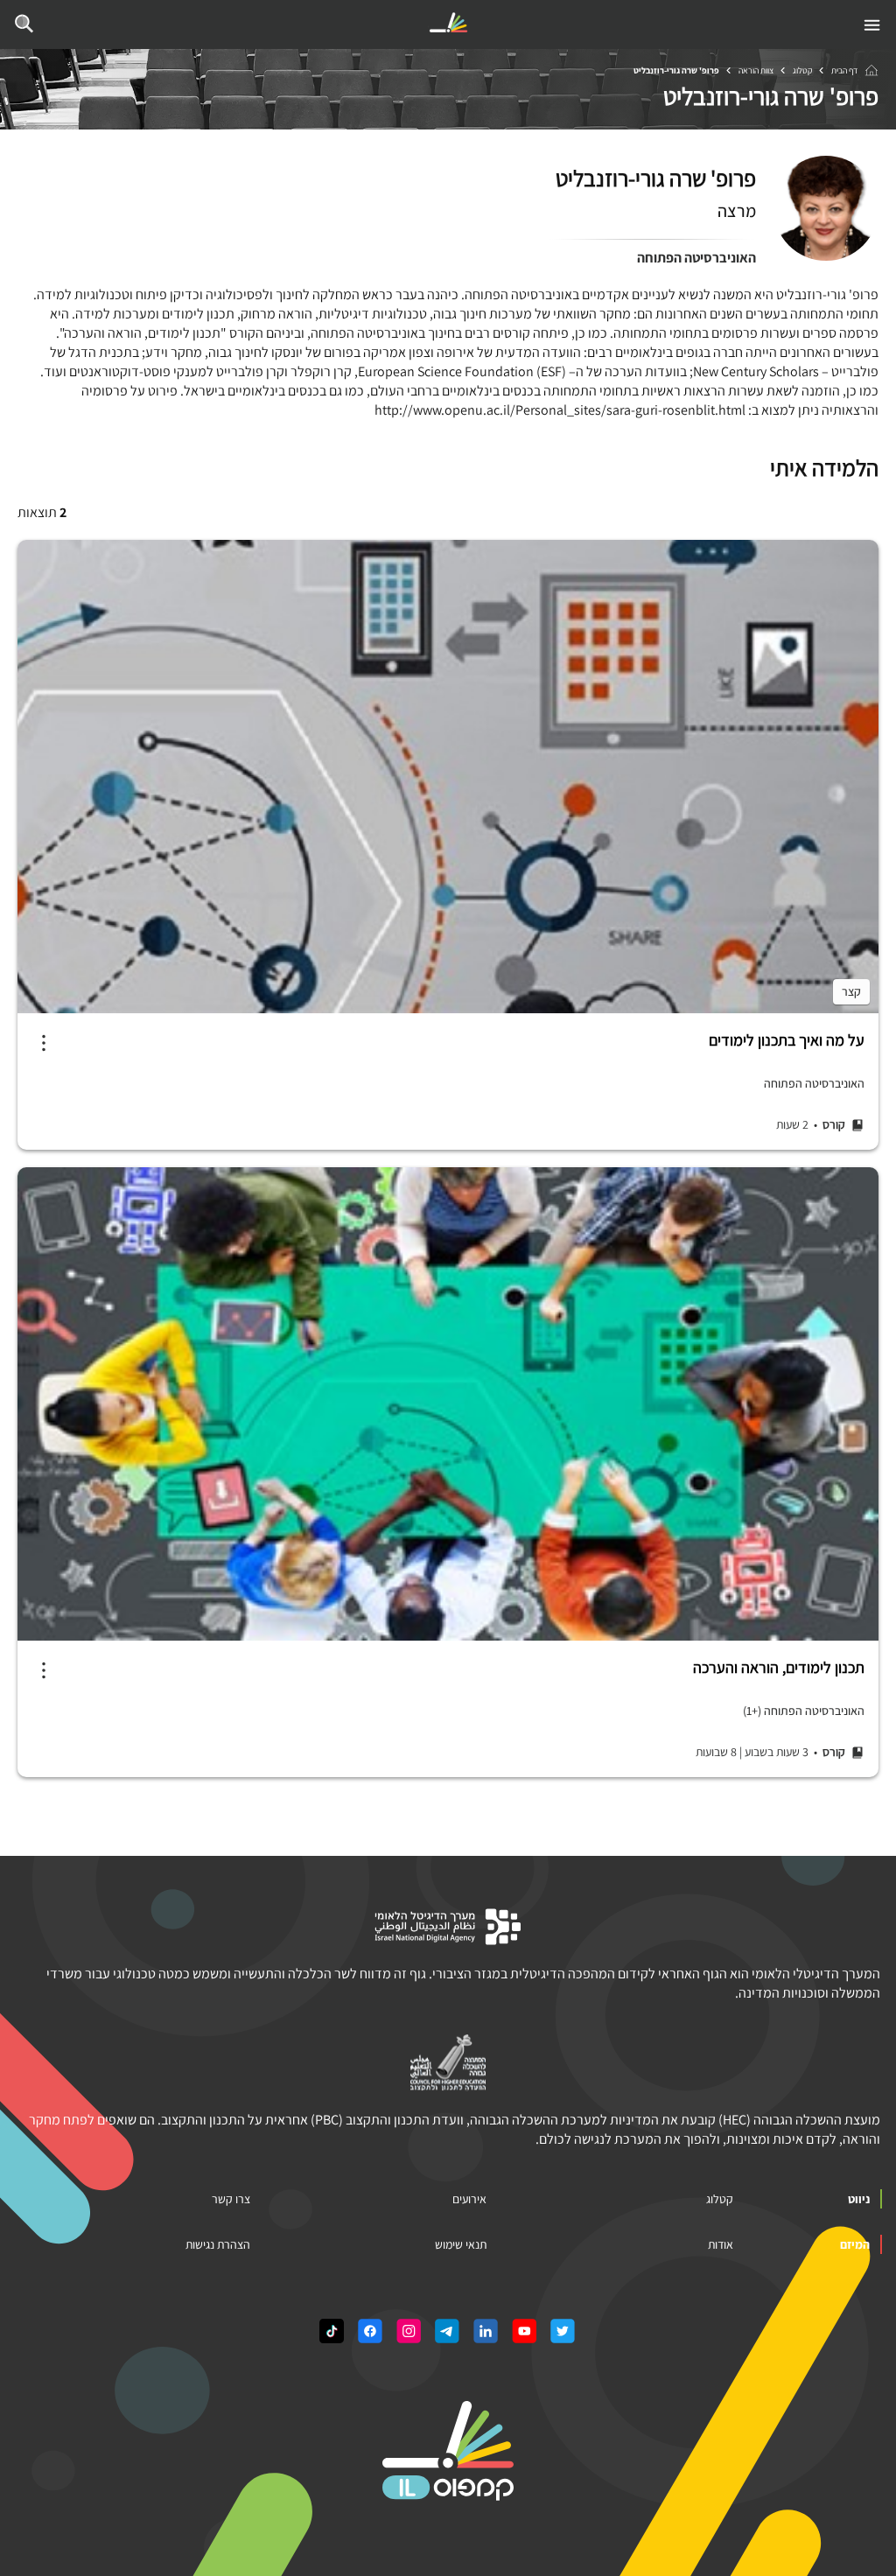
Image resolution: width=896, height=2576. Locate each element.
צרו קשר (231, 2199)
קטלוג (802, 70)
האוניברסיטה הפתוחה (696, 258)
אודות (721, 2244)
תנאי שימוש (461, 2244)
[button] (44, 1043)
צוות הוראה (756, 70)
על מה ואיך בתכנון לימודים (787, 1040)
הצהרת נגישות (218, 2244)
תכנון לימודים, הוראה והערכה (779, 1668)
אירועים (469, 2199)
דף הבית (844, 70)
